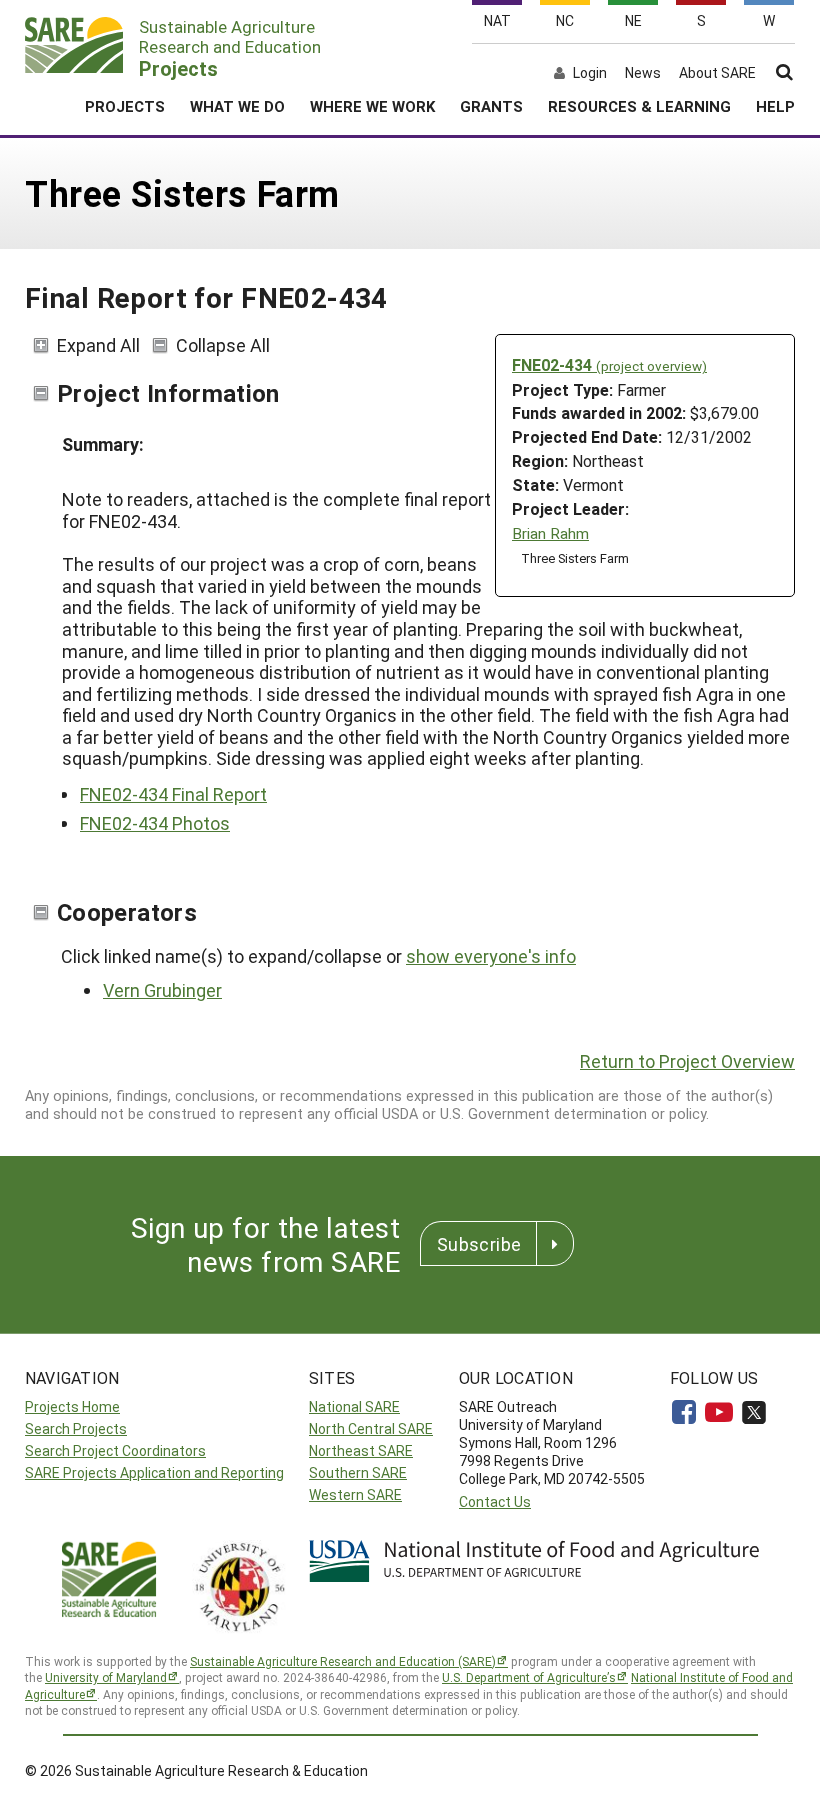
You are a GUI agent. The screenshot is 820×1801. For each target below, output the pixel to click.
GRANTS (491, 106)
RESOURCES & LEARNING (639, 106)
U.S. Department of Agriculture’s (529, 1677)
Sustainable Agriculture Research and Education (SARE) (343, 1661)
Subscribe (479, 1244)
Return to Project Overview (687, 1061)
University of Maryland (106, 1677)
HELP (775, 106)
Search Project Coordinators (115, 1450)
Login (590, 73)
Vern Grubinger (162, 990)
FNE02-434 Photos (155, 823)
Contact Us (495, 1501)
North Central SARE (371, 1428)
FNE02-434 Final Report (173, 794)
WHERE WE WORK (372, 106)
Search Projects (76, 1428)
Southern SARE (358, 1472)
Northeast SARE (361, 1450)
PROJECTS (125, 106)
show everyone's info (491, 956)
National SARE (354, 1406)
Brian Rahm (550, 533)
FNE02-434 (609, 364)
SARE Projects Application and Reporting (154, 1472)
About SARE (717, 73)
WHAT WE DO (237, 106)
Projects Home (72, 1406)
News (643, 73)
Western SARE (355, 1494)
